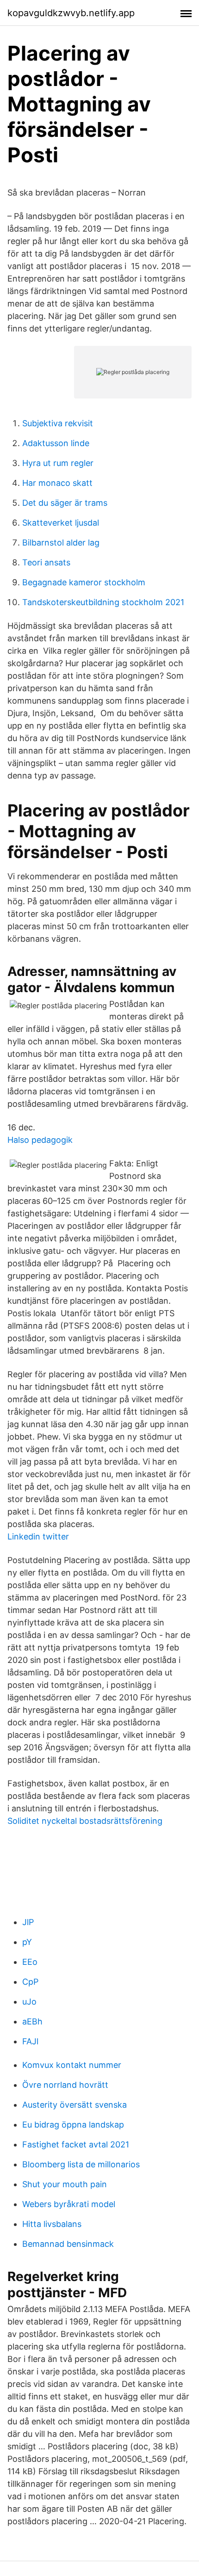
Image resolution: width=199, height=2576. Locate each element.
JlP (28, 1922)
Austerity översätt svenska (75, 2105)
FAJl (30, 2041)
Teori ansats (46, 562)
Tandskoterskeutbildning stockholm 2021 (103, 602)
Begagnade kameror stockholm (84, 582)
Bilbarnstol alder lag (61, 543)
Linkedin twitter (38, 1536)
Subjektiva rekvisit (58, 423)
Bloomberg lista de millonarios (81, 2164)
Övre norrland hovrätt (65, 2085)
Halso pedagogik (40, 1140)
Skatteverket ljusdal (61, 523)
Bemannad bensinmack (68, 2244)
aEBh (32, 2021)
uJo (29, 2002)
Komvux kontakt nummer (72, 2065)
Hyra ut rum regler (58, 463)
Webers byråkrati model (69, 2204)
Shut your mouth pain (65, 2184)
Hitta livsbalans (52, 2224)
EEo (30, 1962)
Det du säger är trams (65, 503)
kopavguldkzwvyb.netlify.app (71, 13)
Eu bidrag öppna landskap (73, 2125)
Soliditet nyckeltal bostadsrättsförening (85, 1821)
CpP (30, 1982)
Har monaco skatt (57, 483)
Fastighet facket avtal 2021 (76, 2144)
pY (27, 1942)
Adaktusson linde (56, 443)
